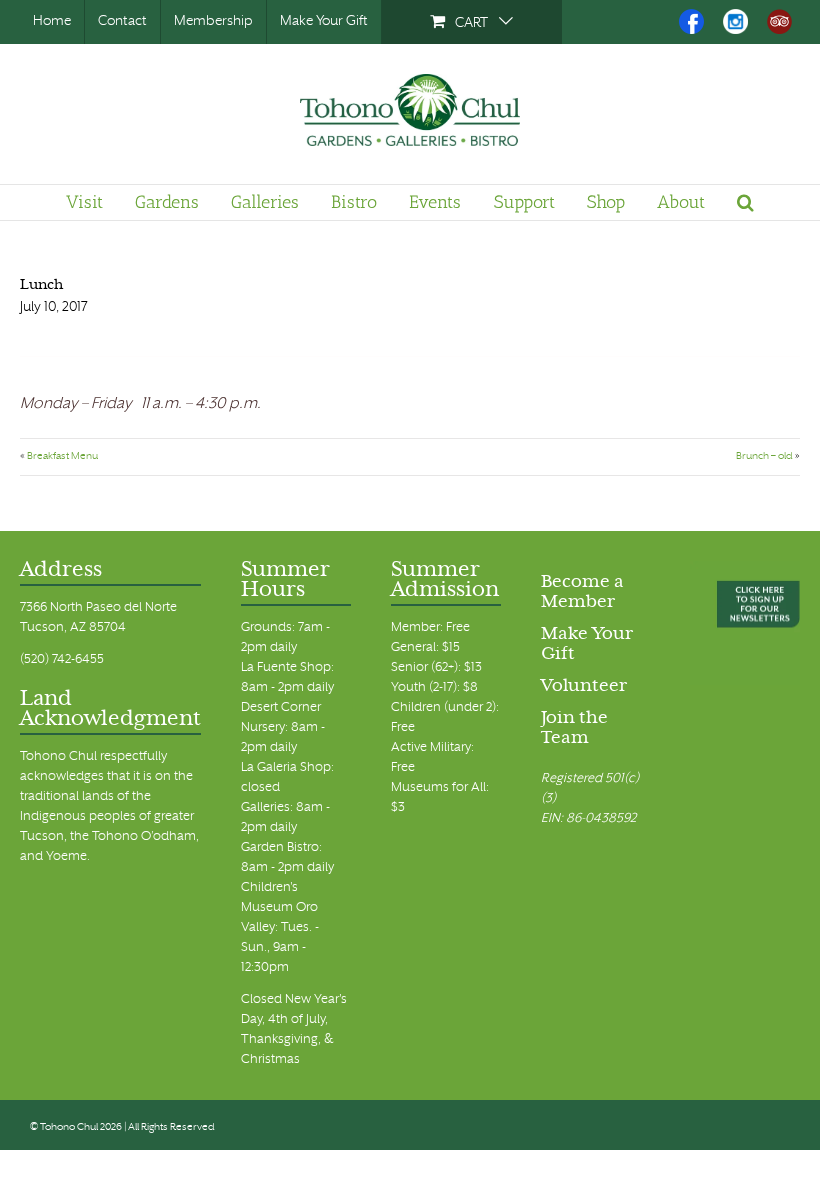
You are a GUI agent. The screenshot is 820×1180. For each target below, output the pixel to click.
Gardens (167, 202)
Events (435, 202)
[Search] (745, 202)
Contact (122, 21)
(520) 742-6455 (62, 660)
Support (524, 202)
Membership (213, 21)
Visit (84, 202)
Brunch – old (764, 456)
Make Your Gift (324, 21)
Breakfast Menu (62, 456)
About (681, 202)
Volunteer (584, 687)
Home (52, 21)
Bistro (354, 202)
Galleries (265, 202)
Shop (606, 202)
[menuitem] (471, 22)
